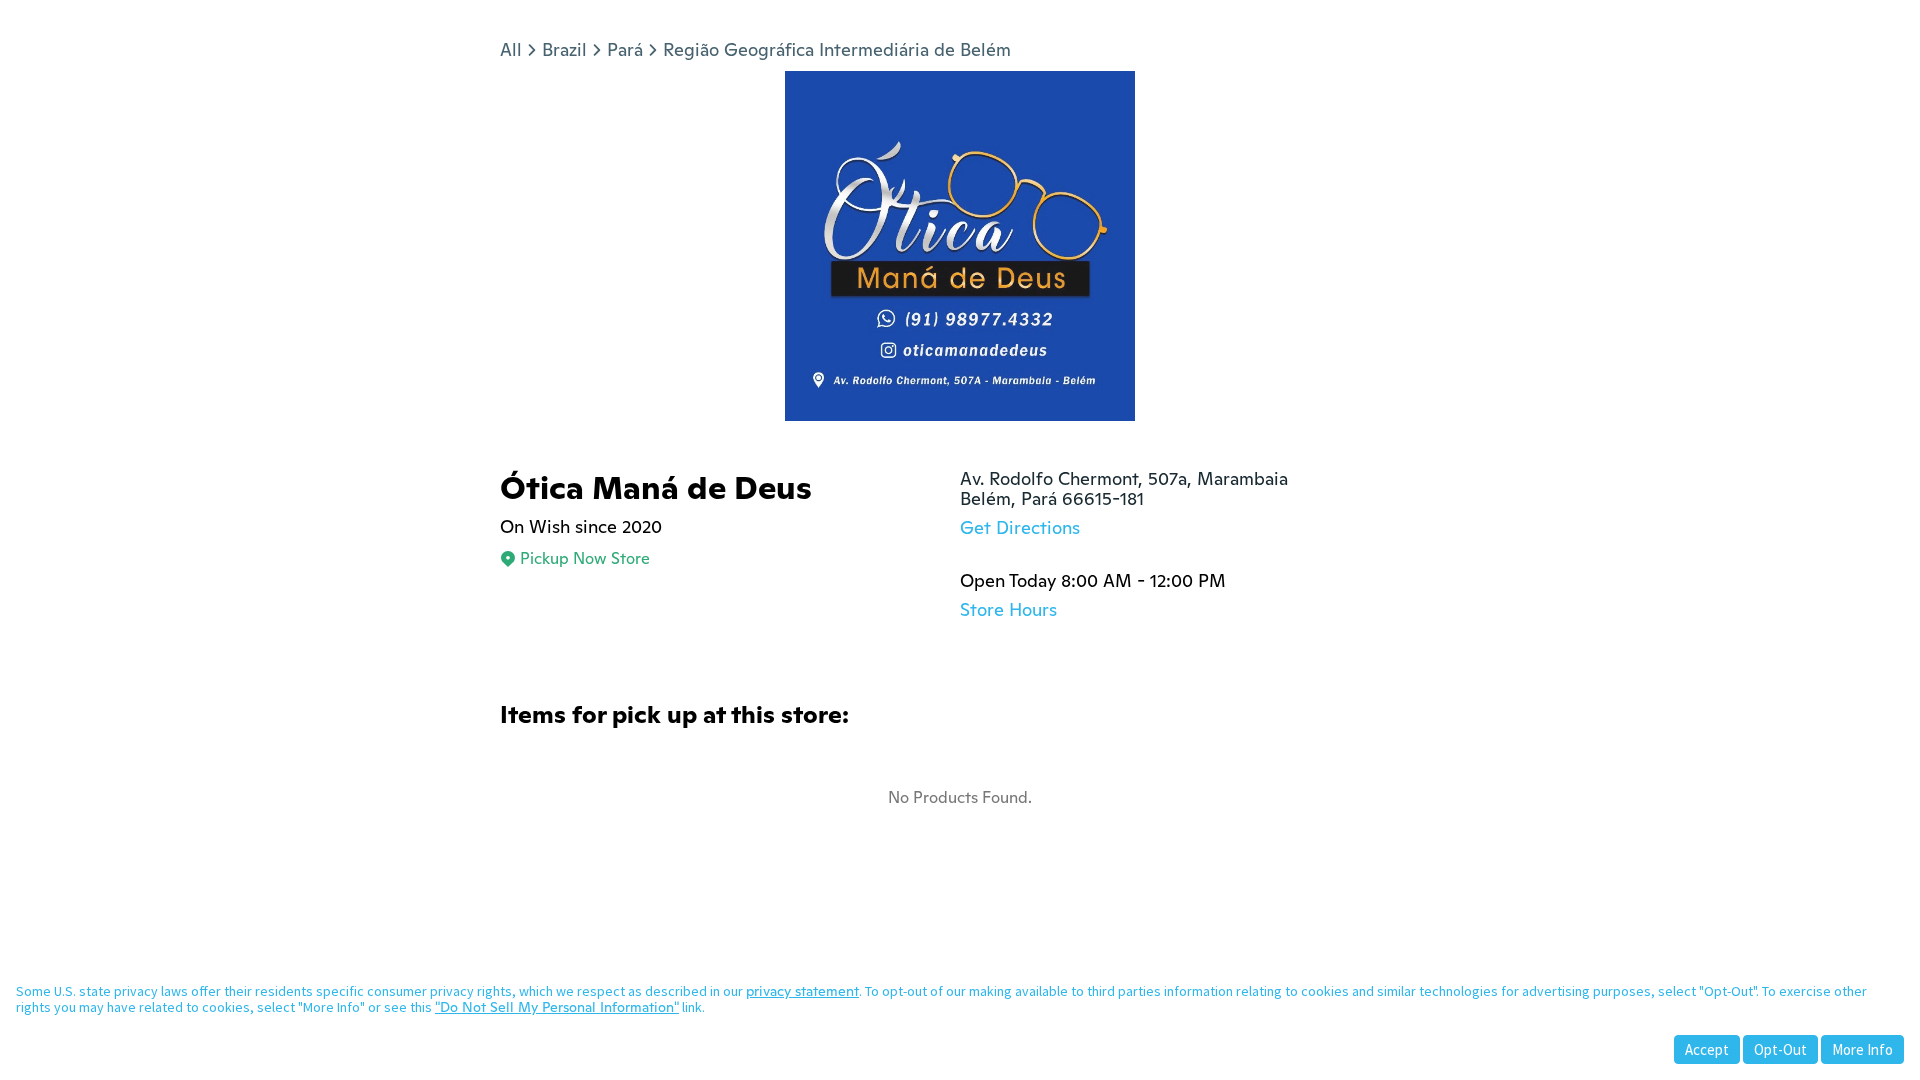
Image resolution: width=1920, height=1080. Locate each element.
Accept (1707, 1049)
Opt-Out (1780, 1049)
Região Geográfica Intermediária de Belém (837, 49)
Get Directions (1020, 527)
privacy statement (802, 991)
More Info (1862, 1049)
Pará (625, 49)
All (511, 49)
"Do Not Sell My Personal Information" (557, 1007)
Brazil (564, 49)
